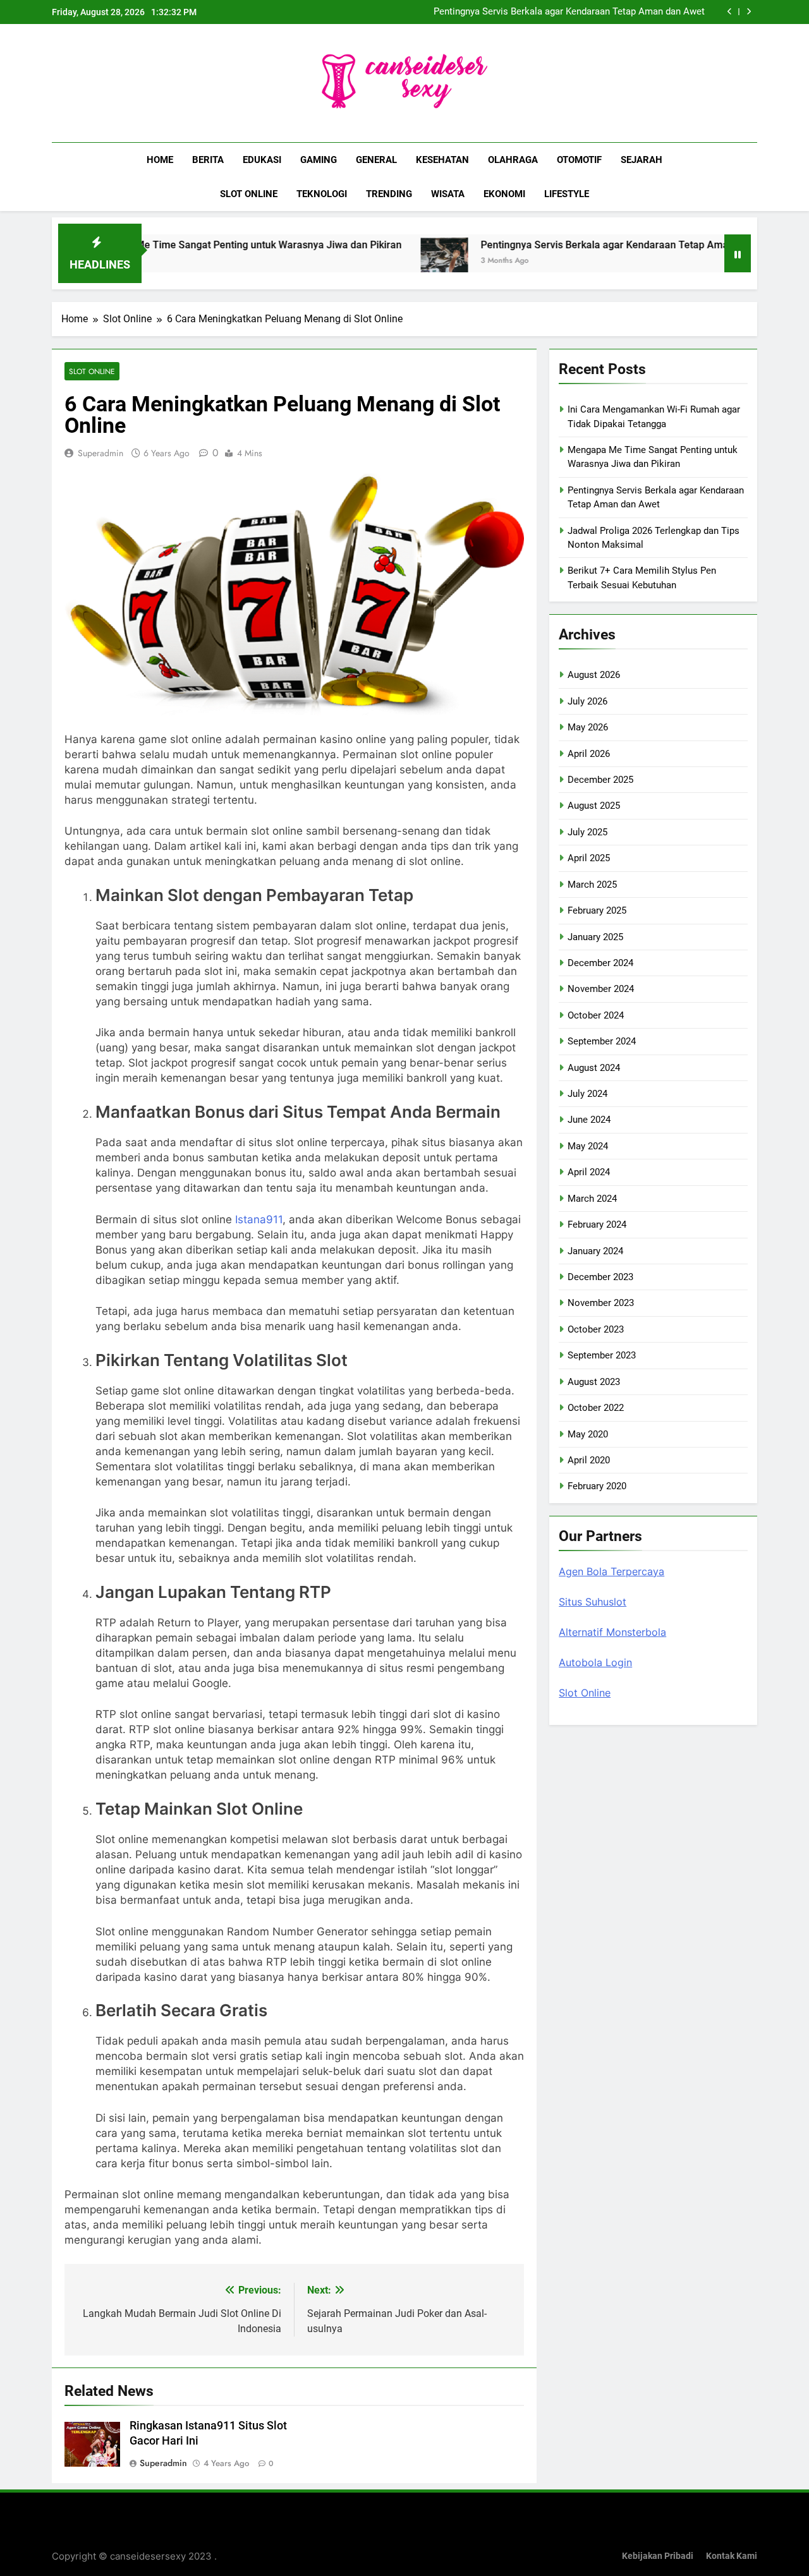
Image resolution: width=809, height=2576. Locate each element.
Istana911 (259, 1219)
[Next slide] (749, 12)
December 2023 (600, 1277)
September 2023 (602, 1355)
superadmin (100, 453)
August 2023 (594, 1382)
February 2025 (597, 910)
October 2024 (596, 1015)
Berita (208, 160)
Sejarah (642, 160)
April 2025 (589, 858)
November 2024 (601, 989)
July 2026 (587, 701)
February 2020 (597, 1486)
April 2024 (589, 1172)
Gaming (319, 160)
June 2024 (589, 1120)
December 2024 (600, 963)
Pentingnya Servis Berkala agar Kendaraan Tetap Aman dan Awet (569, 12)
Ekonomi (504, 194)
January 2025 (595, 937)
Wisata (448, 194)
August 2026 (594, 675)
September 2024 (602, 1041)
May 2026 (588, 727)
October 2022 (596, 1408)
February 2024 (597, 1225)
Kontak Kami (732, 2556)
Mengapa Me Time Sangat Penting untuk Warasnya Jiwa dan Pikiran (175, 245)
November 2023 (601, 1303)
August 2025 (594, 806)
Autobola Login (595, 1662)
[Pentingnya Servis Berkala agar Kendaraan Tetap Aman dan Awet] (374, 261)
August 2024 (594, 1068)
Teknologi (322, 194)
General (376, 160)
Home (160, 160)
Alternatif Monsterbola (612, 1632)
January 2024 (595, 1251)
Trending (389, 194)
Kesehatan (442, 160)
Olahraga (513, 160)
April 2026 (589, 754)
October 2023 (596, 1329)
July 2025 (587, 832)
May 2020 (588, 1434)
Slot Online (249, 194)
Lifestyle (567, 194)
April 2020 (589, 1460)
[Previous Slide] (730, 12)
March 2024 (592, 1199)
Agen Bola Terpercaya (611, 1571)
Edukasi (262, 160)
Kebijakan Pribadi (658, 2556)
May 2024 (588, 1146)
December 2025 (600, 780)
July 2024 (587, 1094)
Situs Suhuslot (593, 1602)
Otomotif (579, 160)
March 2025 (592, 885)
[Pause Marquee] (738, 253)
